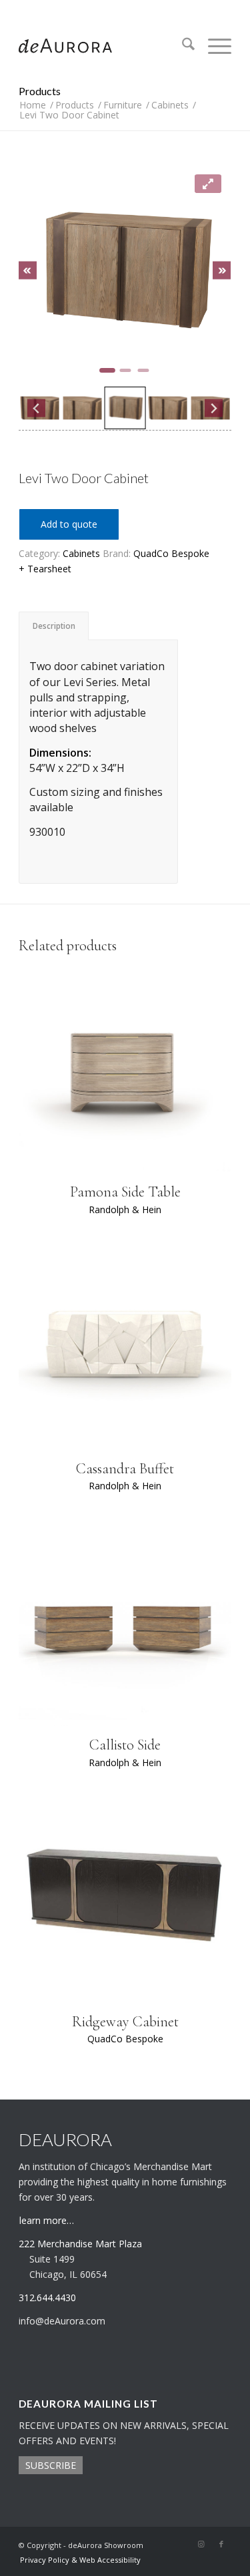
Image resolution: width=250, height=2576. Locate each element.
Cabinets (81, 553)
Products (40, 91)
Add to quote (69, 524)
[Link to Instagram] (201, 2544)
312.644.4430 (125, 10)
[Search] (182, 46)
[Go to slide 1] (107, 370)
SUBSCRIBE (51, 2465)
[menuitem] (182, 46)
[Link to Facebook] (221, 2544)
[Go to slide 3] (143, 370)
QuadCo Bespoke (171, 553)
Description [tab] (54, 626)
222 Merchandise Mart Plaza (80, 2244)
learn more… (47, 2220)
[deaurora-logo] (104, 46)
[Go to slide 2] (125, 370)
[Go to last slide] (28, 271)
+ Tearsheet (45, 569)
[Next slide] (222, 271)
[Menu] (213, 46)
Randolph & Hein (125, 1209)
